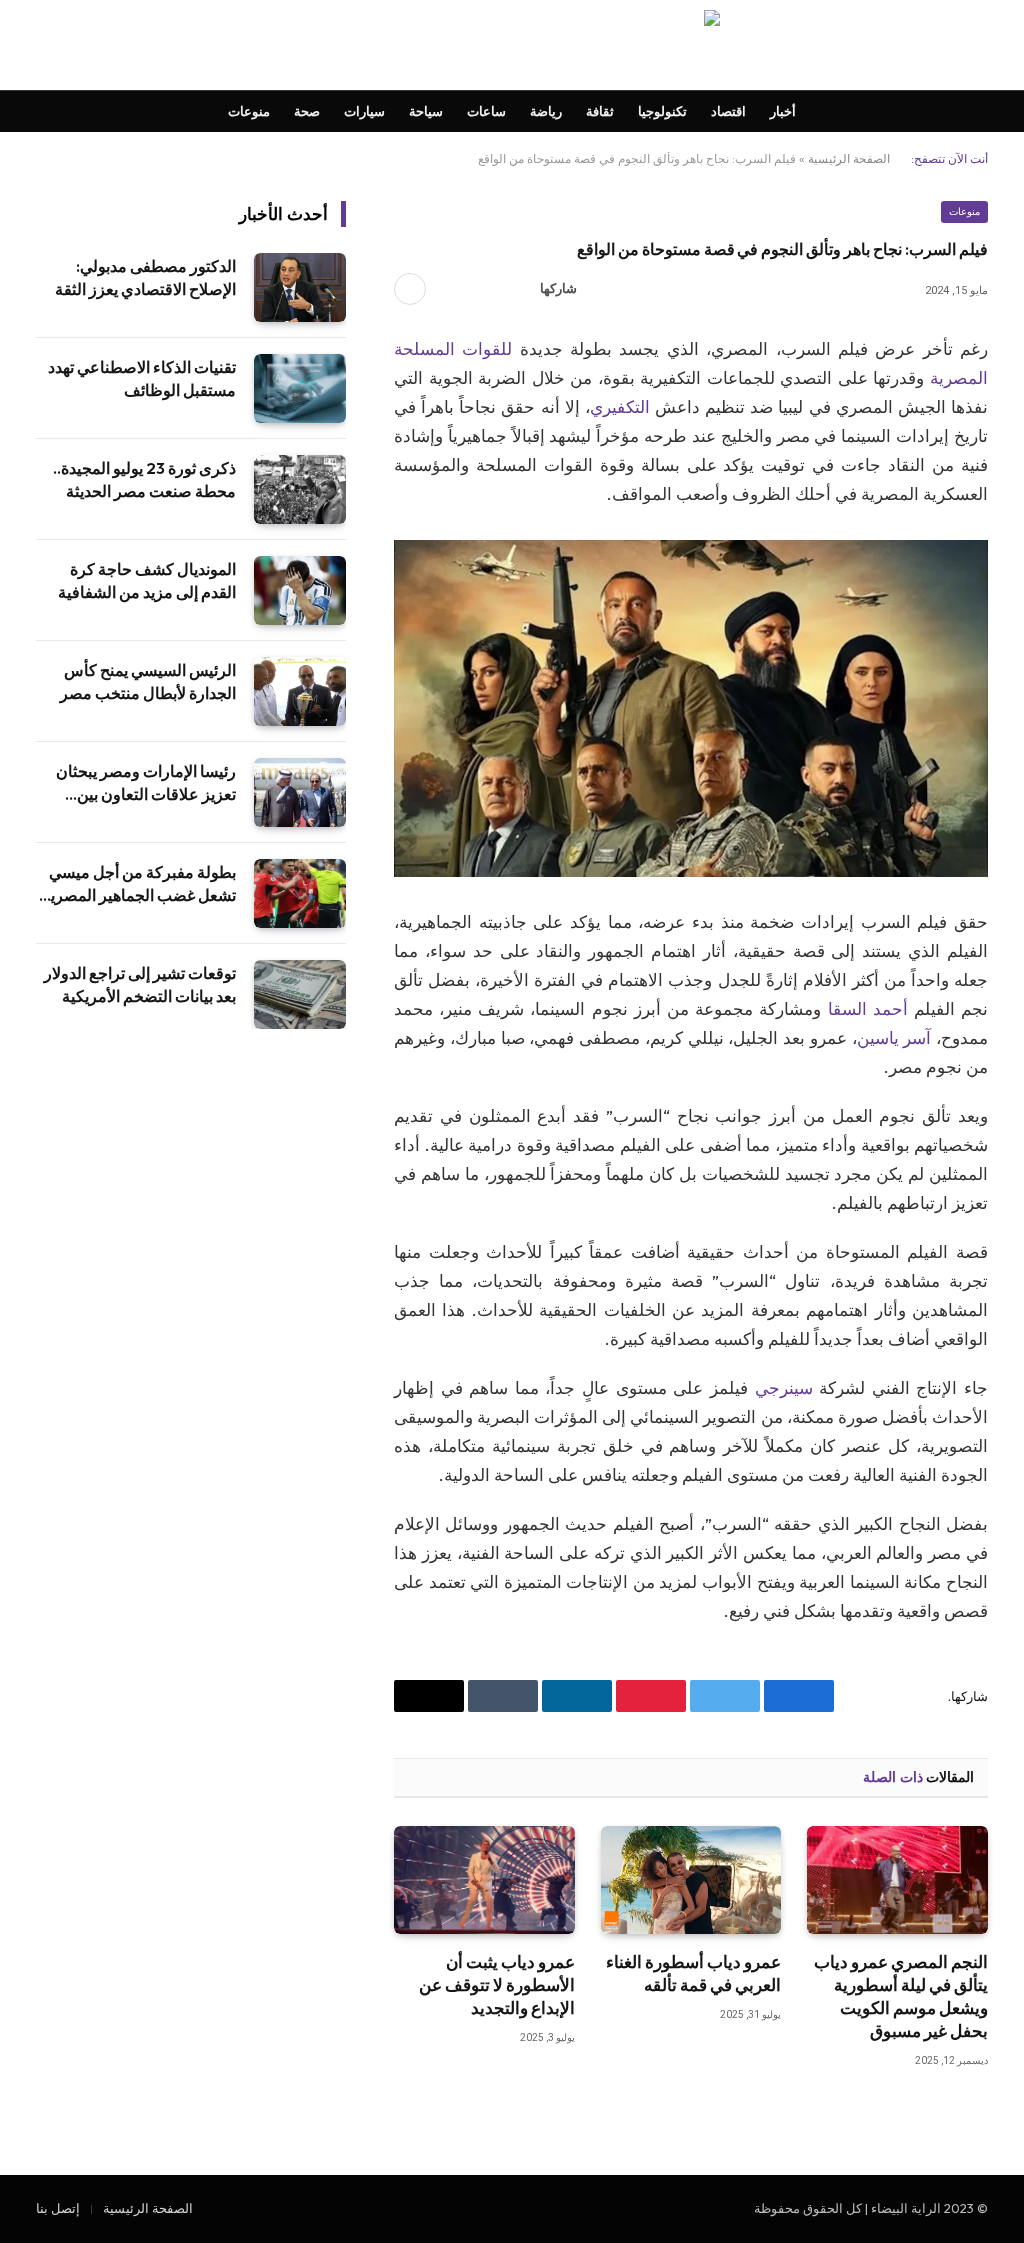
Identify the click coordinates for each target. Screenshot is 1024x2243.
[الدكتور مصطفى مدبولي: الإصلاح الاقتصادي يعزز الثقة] (300, 287)
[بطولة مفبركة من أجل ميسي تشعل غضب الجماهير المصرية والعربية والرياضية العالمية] (300, 893)
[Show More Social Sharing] (410, 289)
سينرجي (784, 1387)
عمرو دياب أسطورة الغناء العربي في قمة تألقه (693, 1973)
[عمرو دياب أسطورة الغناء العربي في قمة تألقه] (691, 1880)
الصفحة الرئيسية (849, 158)
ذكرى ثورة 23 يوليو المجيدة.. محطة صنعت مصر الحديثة (144, 479)
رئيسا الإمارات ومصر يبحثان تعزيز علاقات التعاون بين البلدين (146, 783)
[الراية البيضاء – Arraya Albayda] (512, 45)
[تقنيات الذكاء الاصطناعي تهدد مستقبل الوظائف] (300, 388)
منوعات (249, 111)
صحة (307, 111)
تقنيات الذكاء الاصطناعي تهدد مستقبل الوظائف (142, 378)
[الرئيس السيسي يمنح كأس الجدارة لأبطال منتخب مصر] (300, 691)
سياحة (426, 111)
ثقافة (600, 111)
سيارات (364, 111)
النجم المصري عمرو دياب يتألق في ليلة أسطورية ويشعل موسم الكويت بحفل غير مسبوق (901, 1996)
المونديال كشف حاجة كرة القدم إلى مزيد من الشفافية (147, 580)
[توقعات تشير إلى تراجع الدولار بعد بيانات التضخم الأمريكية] (300, 994)
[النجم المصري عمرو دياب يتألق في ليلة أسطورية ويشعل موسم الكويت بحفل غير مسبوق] (897, 1880)
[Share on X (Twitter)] (481, 289)
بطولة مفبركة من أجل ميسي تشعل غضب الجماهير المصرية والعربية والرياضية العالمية (139, 884)
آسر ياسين (894, 1037)
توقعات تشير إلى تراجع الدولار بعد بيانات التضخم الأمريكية (140, 984)
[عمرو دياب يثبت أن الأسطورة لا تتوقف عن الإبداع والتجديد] (484, 1880)
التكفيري (620, 406)
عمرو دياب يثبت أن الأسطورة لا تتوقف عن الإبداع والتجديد (497, 1984)
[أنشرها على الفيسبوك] (513, 289)
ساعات (486, 111)
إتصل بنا (58, 2208)
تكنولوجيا (662, 111)
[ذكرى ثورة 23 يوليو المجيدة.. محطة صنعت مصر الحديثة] (300, 489)
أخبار (783, 111)
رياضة (546, 111)
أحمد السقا (868, 1008)
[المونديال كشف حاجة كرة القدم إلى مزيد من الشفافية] (300, 590)
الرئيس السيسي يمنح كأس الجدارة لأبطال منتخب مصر (148, 681)
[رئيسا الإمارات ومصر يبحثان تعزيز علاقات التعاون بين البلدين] (300, 792)
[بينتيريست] (449, 289)
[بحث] (38, 45)
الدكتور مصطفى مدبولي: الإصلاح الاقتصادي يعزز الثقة (145, 277)
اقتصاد (728, 111)
